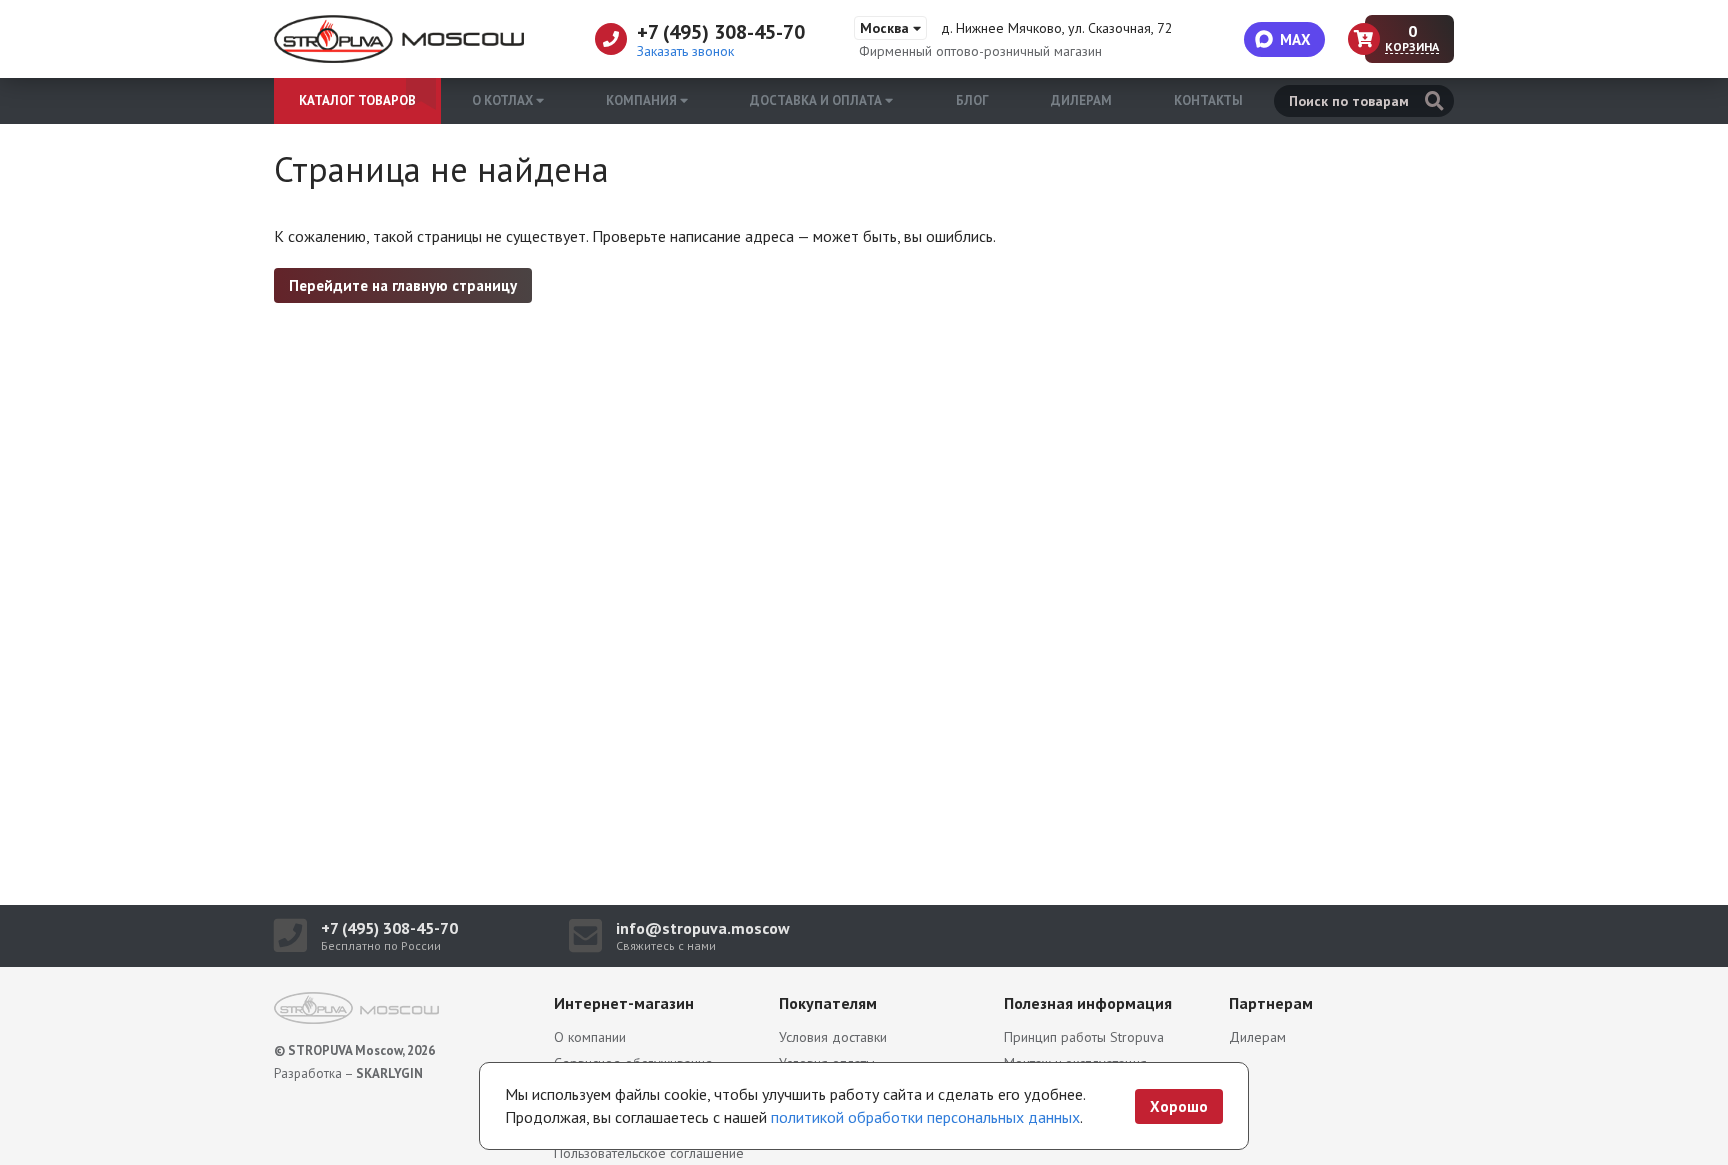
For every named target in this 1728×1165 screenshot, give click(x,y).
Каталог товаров (357, 100)
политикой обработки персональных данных (925, 1117)
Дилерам (1081, 100)
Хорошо (1179, 1106)
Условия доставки (833, 1037)
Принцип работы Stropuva (1084, 1037)
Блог (972, 100)
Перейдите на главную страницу (403, 285)
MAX (1295, 39)
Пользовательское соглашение (649, 1153)
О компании (590, 1037)
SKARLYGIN (389, 1073)
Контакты (1208, 100)
